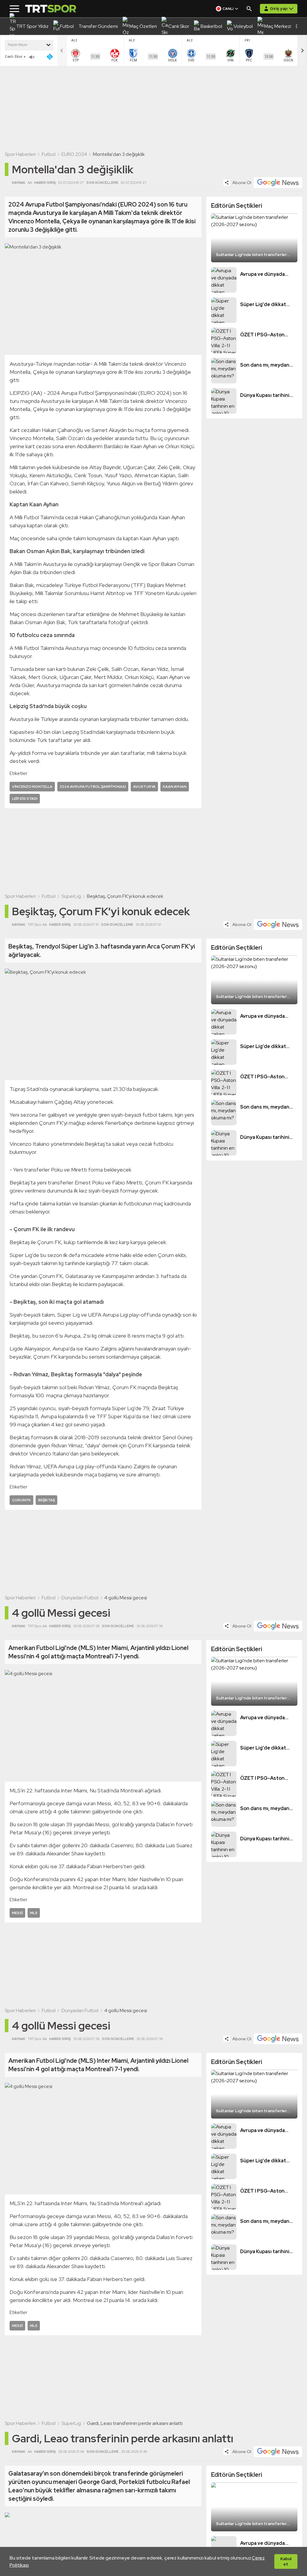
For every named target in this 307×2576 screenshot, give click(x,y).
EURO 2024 (74, 154)
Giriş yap (279, 8)
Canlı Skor (14, 57)
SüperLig (71, 896)
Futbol (49, 154)
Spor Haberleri (20, 154)
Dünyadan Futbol (80, 1598)
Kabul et (286, 2561)
